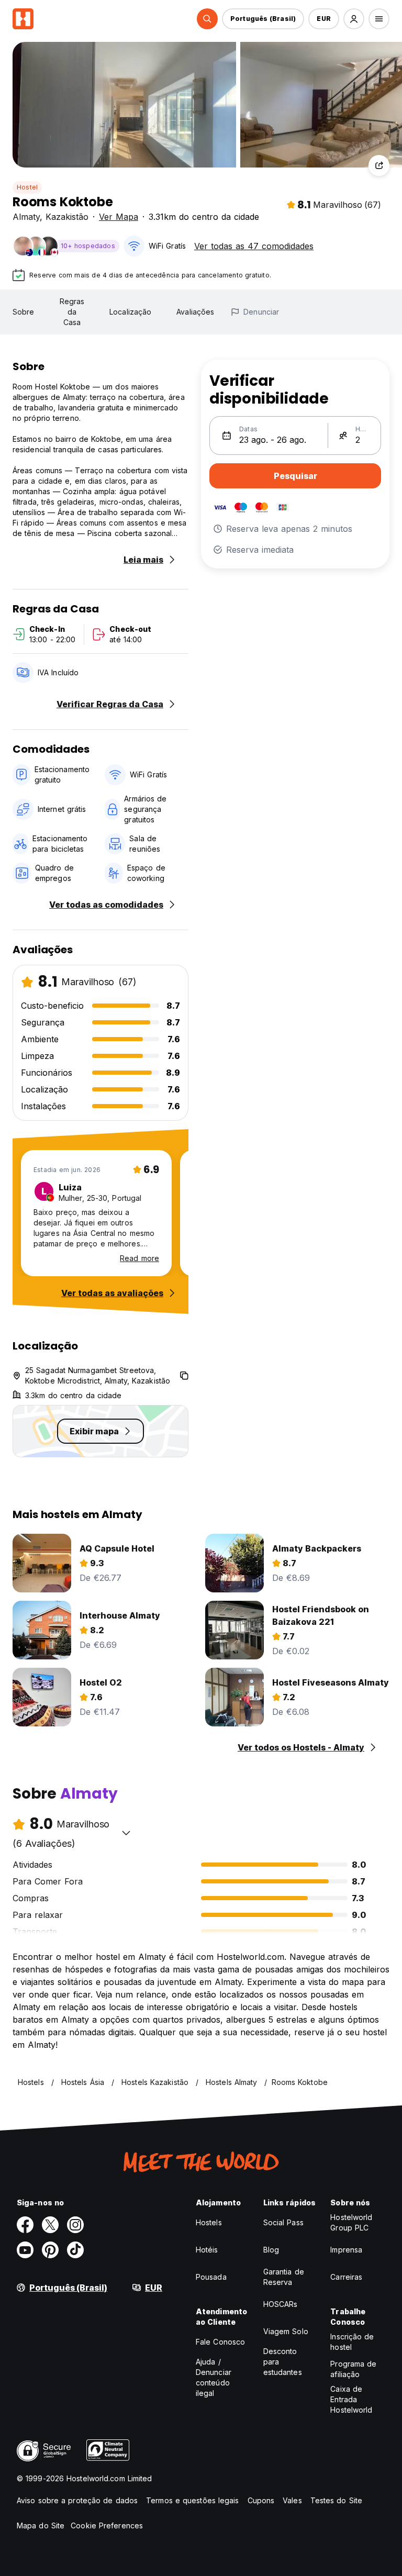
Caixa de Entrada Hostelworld (351, 2399)
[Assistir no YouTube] (25, 2250)
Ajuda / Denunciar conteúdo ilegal (214, 2377)
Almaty (26, 217)
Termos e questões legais (192, 2500)
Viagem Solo (286, 2331)
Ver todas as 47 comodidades (254, 246)
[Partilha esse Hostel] (379, 165)
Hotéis (207, 2250)
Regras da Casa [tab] (72, 312)
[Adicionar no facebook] (25, 2225)
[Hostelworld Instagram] (75, 2225)
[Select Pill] (207, 19)
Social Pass (283, 2222)
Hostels (209, 2222)
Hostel (27, 187)
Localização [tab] (130, 312)
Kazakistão (67, 217)
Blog (271, 2250)
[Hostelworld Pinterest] (50, 2250)
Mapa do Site (41, 2525)
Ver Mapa (119, 217)
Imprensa (346, 2250)
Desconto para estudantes (283, 2362)
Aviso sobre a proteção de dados (77, 2500)
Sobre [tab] (24, 312)
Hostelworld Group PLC (351, 2222)
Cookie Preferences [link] (107, 2525)
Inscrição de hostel (352, 2342)
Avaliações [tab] (195, 312)
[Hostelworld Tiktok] (75, 2250)
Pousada (211, 2277)
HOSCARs (281, 2304)
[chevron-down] (126, 1833)
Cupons (261, 2500)
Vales (292, 2500)
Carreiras (346, 2277)
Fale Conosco (220, 2342)
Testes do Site (336, 2500)
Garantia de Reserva (284, 2277)
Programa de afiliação (353, 2369)
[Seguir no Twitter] (50, 2225)
